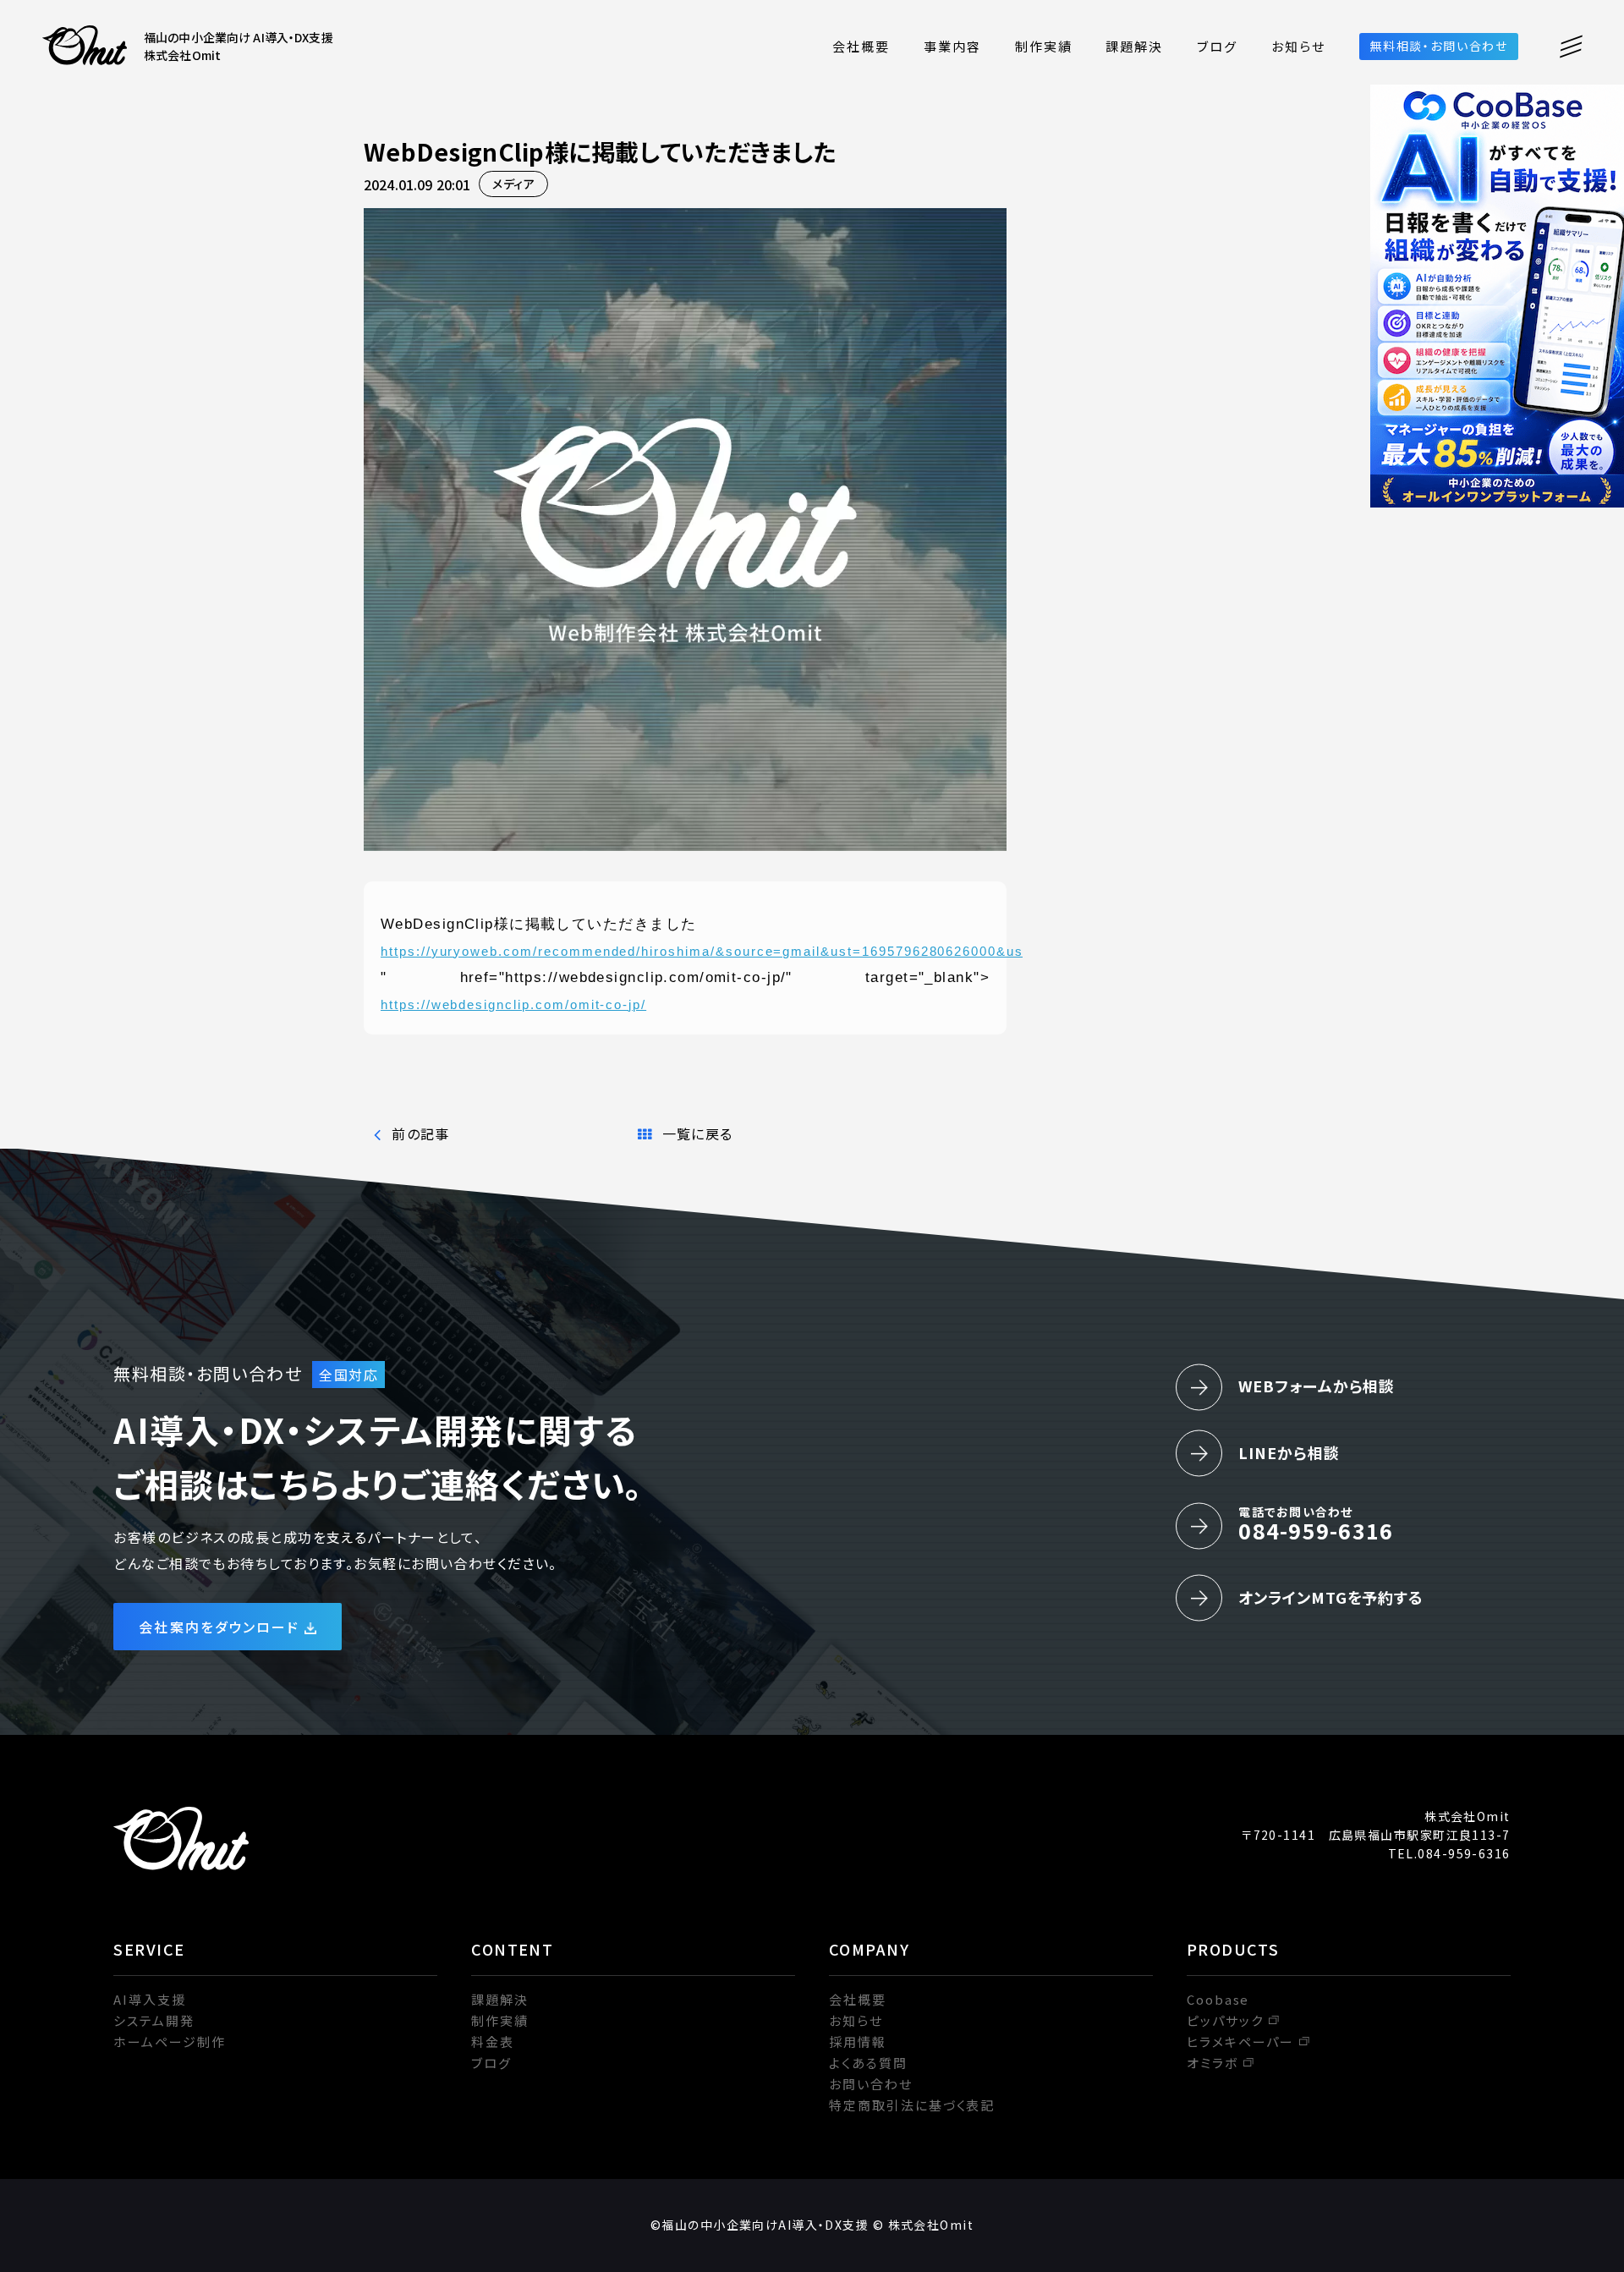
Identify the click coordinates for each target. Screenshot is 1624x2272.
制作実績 (1044, 46)
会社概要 (861, 46)
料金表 (493, 2042)
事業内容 (952, 46)
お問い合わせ (871, 2084)
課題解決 (1134, 46)
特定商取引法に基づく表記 (912, 2105)
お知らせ (1298, 46)
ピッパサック (1225, 2020)
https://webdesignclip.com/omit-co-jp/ (513, 1004)
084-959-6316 (1316, 1524)
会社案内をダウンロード (219, 1627)
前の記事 (420, 1133)
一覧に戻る (697, 1133)
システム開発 (154, 2020)
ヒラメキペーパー (1241, 2042)
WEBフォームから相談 (1317, 1386)
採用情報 (858, 2042)
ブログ (1217, 46)
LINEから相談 (1289, 1452)
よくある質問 (868, 2063)
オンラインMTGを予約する (1331, 1597)
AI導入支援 (150, 1999)
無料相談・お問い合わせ (1439, 46)
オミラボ (1213, 2063)
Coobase (1218, 1999)
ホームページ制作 (170, 2042)
